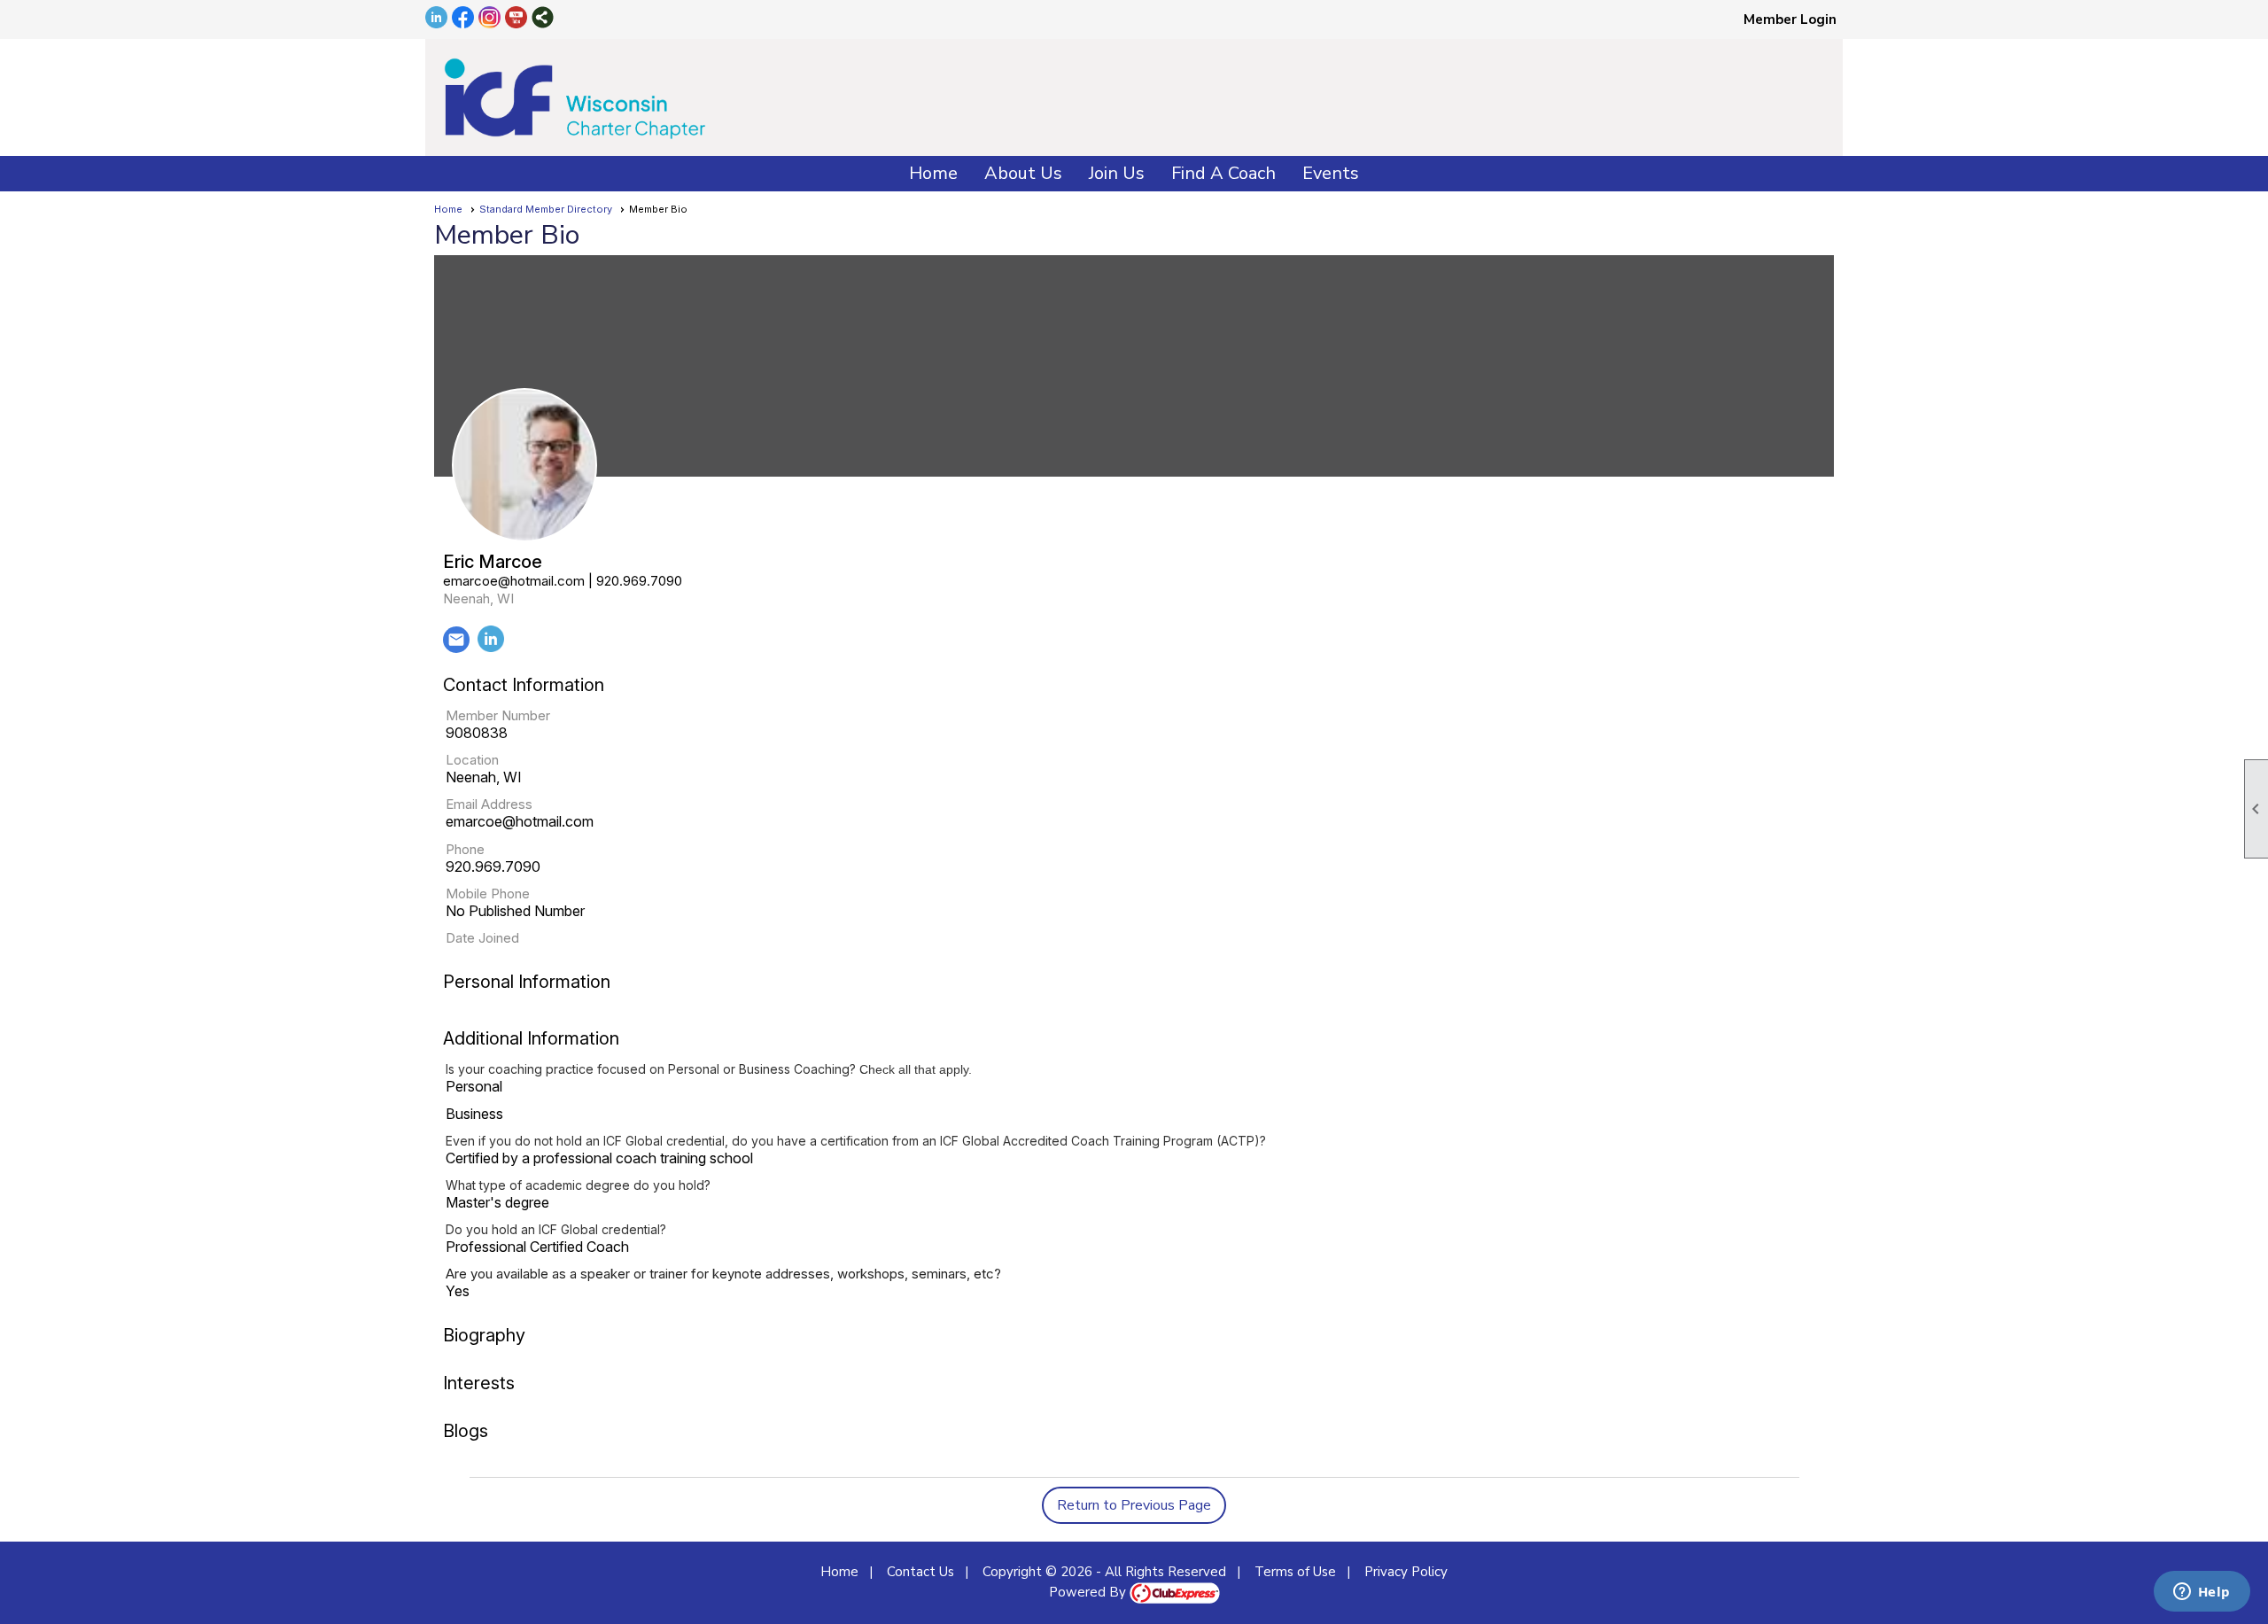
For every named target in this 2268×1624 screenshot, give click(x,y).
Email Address (489, 804)
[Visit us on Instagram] (489, 19)
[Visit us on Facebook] (463, 19)
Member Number (498, 715)
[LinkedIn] (491, 648)
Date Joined (482, 938)
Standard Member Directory (546, 209)
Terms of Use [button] (1295, 1572)
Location (472, 760)
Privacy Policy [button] (1406, 1572)
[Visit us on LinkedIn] (436, 19)
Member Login (1790, 19)
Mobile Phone (488, 894)
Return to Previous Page (1134, 1505)
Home (933, 173)
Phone (465, 849)
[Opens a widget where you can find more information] (2202, 1593)
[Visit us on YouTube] (516, 19)
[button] (1023, 174)
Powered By (1089, 1592)
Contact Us (920, 1572)
